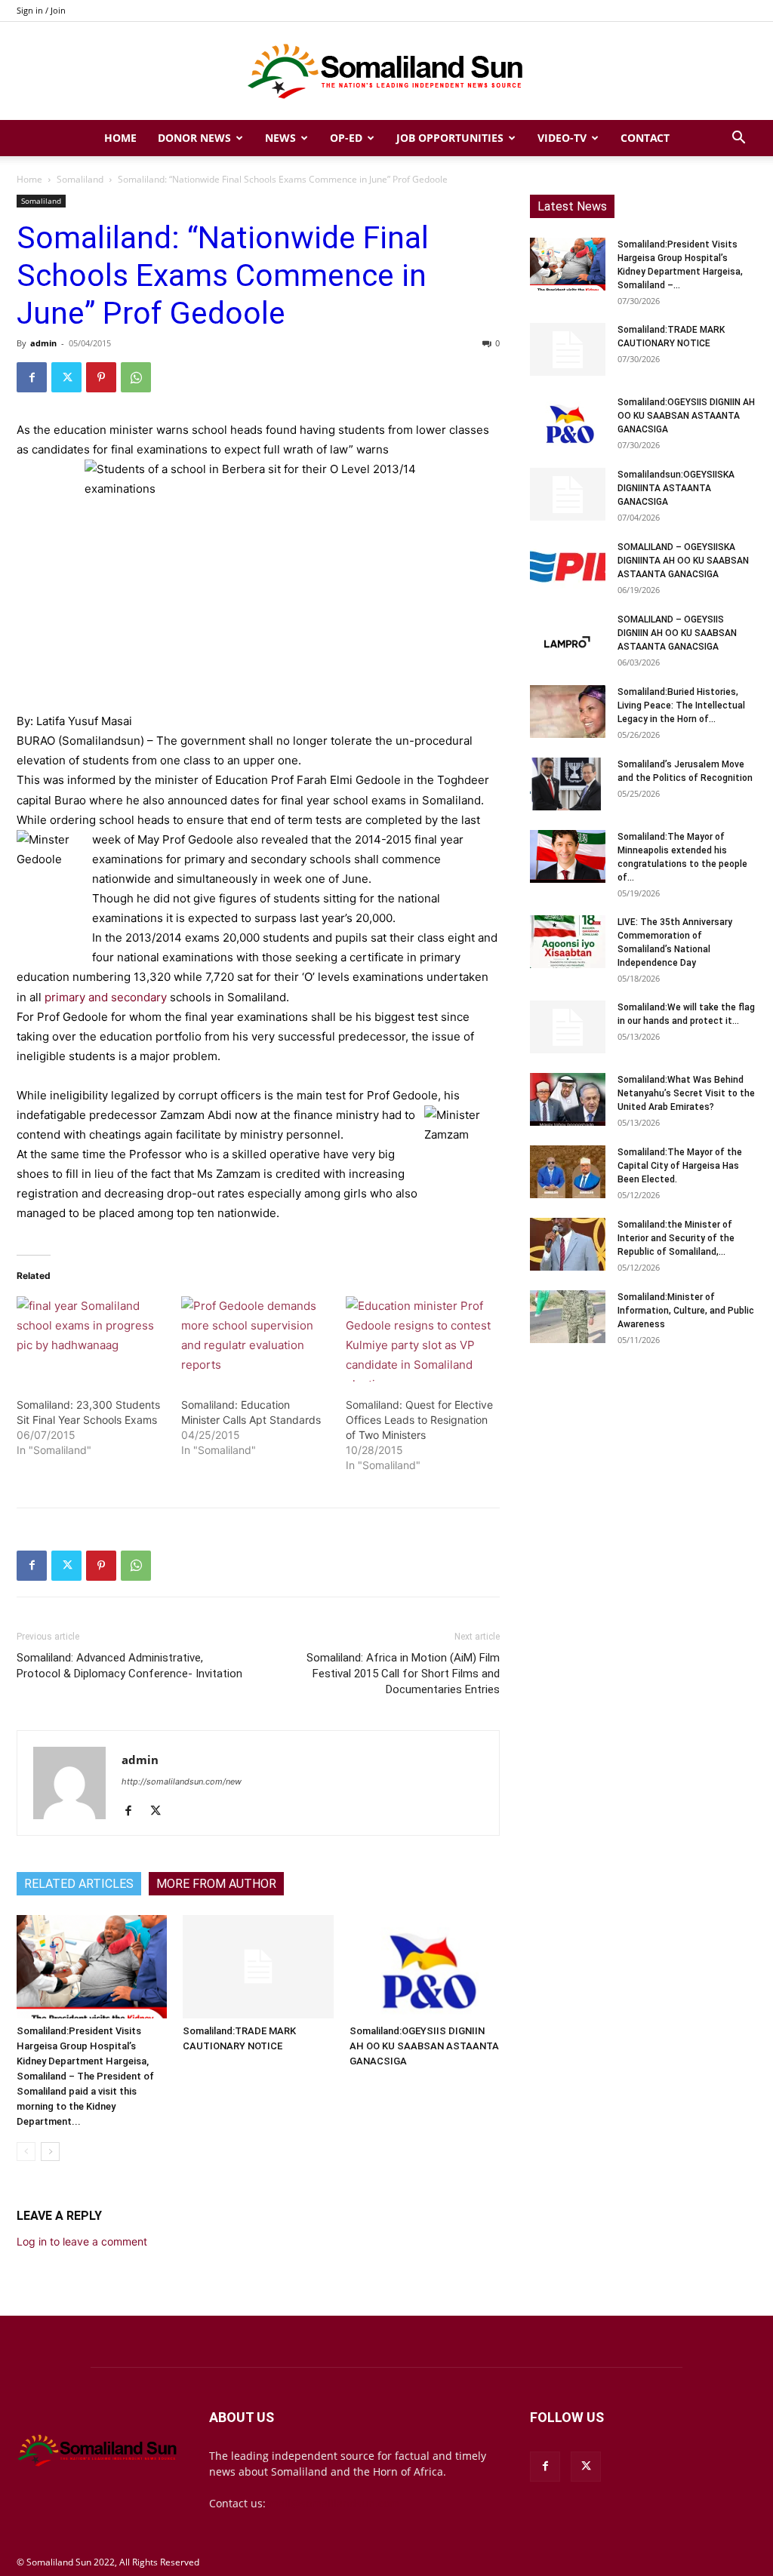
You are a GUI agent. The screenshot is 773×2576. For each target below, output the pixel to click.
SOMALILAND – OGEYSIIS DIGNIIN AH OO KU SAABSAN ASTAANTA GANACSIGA (677, 633)
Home (120, 138)
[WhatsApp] (136, 377)
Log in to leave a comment (82, 2241)
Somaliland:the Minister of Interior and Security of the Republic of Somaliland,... (676, 1238)
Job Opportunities (450, 138)
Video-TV (562, 138)
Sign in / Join (41, 10)
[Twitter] (66, 377)
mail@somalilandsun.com (334, 2503)
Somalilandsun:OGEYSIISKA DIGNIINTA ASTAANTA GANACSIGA (676, 488)
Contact (645, 138)
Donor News (194, 138)
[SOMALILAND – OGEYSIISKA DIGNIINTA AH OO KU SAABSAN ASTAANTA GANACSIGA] (568, 567)
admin (43, 343)
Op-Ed (346, 138)
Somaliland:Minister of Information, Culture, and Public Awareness (686, 1311)
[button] (738, 139)
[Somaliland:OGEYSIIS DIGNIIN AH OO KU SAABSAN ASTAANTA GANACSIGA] (425, 1967)
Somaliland (80, 179)
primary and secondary (106, 997)
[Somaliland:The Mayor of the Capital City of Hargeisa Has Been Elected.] (568, 1172)
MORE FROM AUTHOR (216, 1884)
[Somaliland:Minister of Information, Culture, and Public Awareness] (568, 1317)
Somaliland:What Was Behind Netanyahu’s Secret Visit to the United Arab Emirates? (686, 1093)
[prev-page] (26, 2152)
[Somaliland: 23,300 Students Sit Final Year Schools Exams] (91, 1339)
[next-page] (50, 2152)
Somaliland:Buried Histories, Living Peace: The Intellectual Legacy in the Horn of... (681, 705)
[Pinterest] (101, 377)
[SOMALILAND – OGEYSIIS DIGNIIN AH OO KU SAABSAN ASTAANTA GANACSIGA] (568, 639)
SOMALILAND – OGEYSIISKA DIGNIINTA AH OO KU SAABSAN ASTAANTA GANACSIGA (683, 561)
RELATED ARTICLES (79, 1884)
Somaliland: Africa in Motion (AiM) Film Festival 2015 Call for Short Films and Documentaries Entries (403, 1674)
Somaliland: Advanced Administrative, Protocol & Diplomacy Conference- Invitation (129, 1666)
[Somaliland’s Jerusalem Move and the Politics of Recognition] (568, 784)
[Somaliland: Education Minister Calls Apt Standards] (256, 1339)
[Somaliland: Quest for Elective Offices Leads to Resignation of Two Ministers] (420, 1339)
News (280, 138)
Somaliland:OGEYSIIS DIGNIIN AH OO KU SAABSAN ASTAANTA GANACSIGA (424, 2046)
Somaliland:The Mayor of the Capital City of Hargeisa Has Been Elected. (680, 1166)
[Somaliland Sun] (386, 72)
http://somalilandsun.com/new (182, 1781)
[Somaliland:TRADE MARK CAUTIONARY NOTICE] (258, 1967)
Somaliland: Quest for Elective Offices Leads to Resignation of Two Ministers (419, 1420)
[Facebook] (32, 377)
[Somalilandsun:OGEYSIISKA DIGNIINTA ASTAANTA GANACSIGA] (568, 494)
